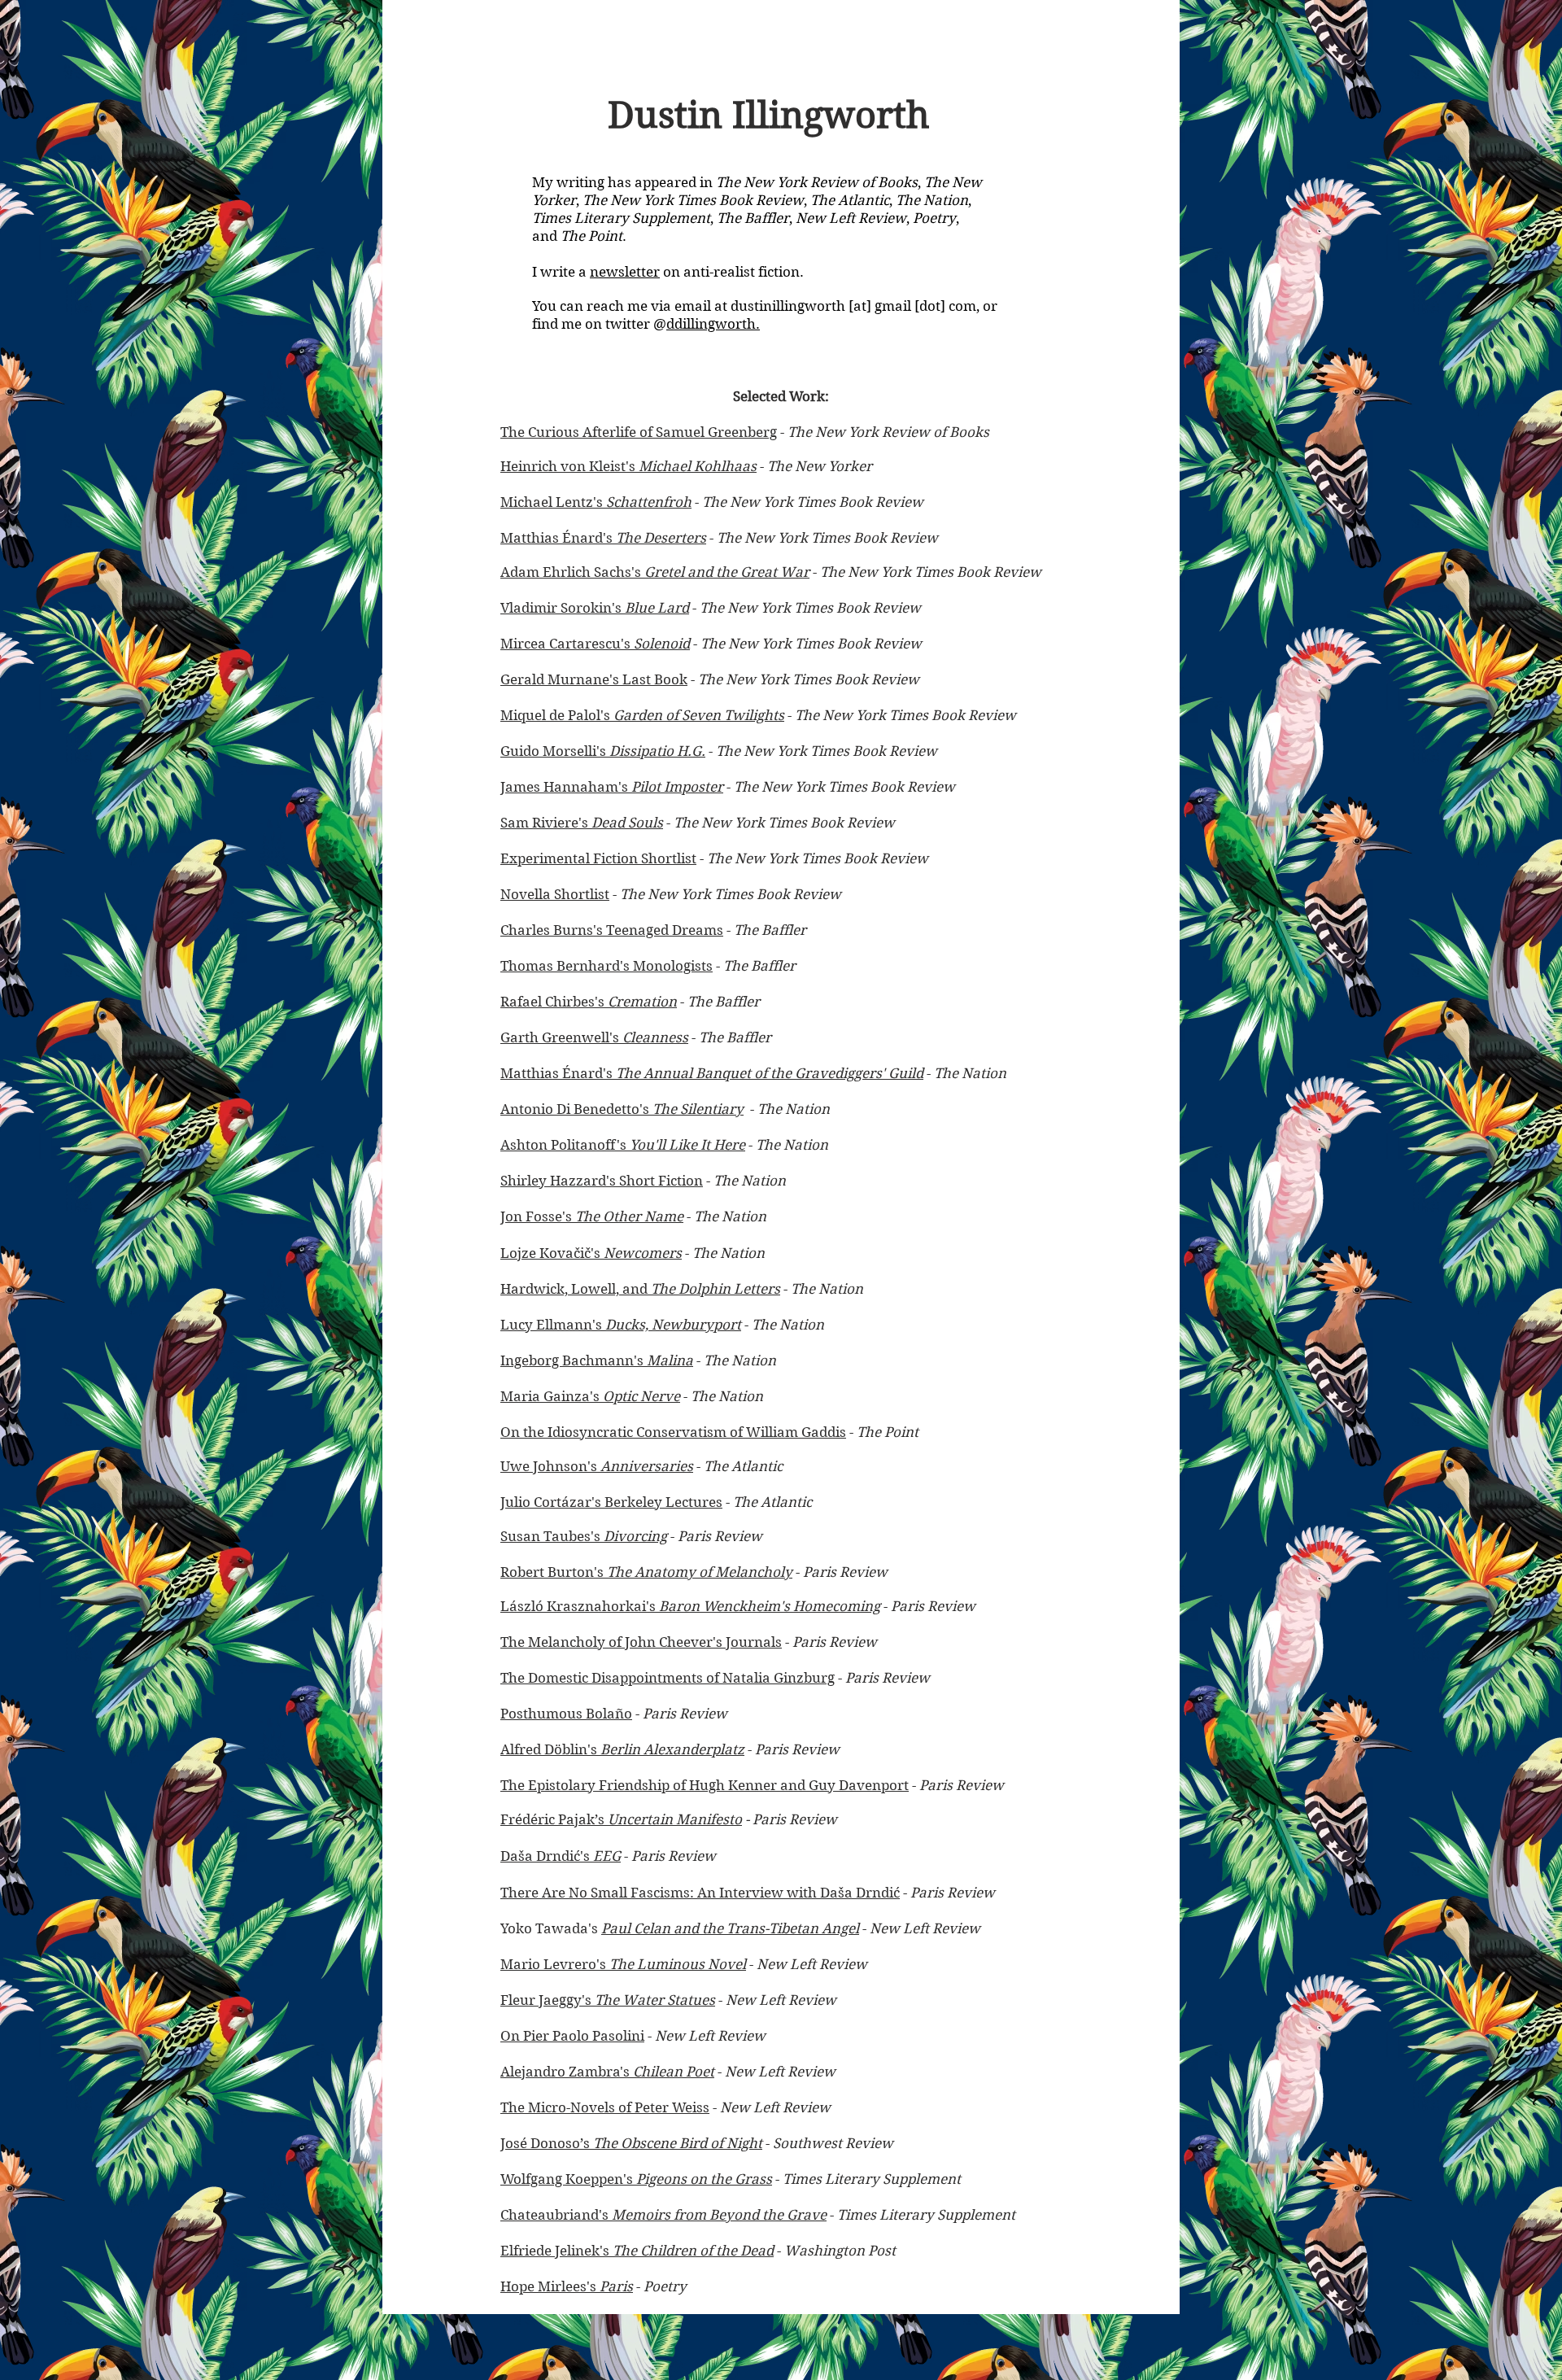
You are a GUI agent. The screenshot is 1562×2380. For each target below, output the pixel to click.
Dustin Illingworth (769, 115)
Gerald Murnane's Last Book (594, 679)
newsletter (625, 272)
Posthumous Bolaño (566, 1714)
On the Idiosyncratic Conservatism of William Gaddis (673, 1432)
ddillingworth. (713, 324)
